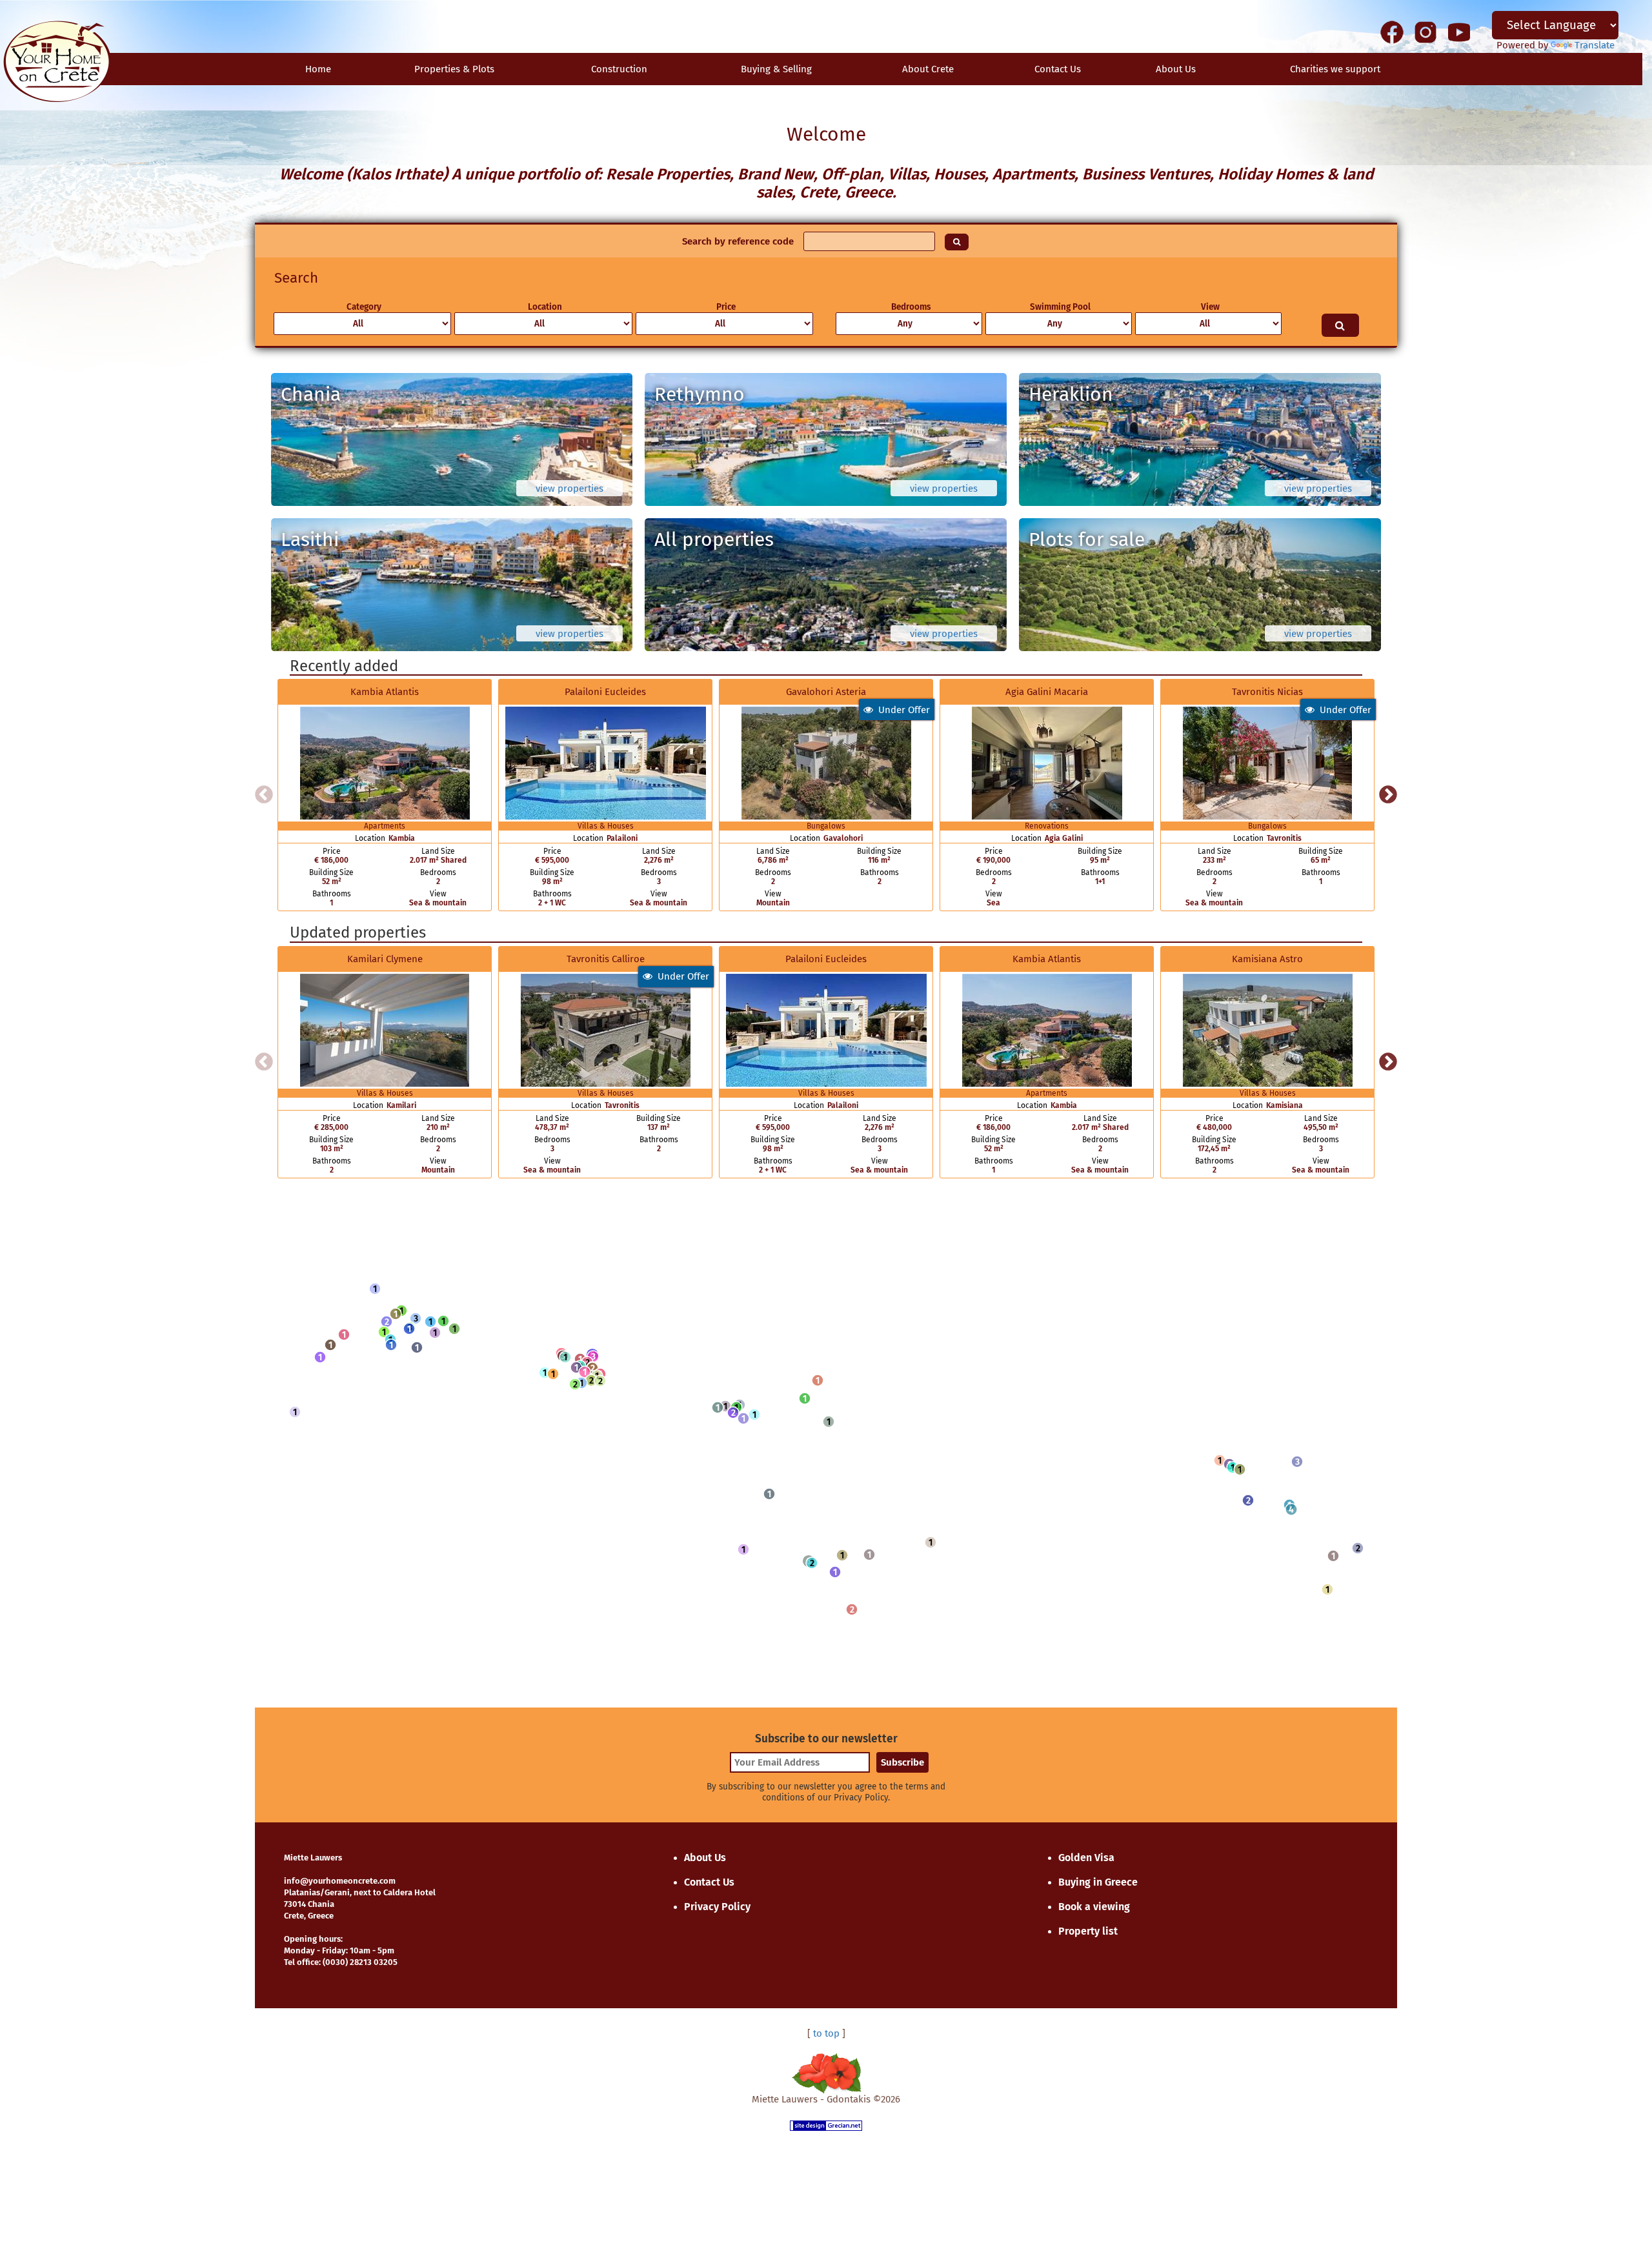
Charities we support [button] (1335, 69)
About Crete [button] (928, 69)
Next (1388, 795)
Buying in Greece (1098, 1882)
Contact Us (709, 1882)
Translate (1595, 45)
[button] (375, 1289)
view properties (569, 489)
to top (826, 2033)
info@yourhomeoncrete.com (340, 1881)
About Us (1176, 69)
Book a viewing (1094, 1907)
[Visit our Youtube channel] (1459, 32)
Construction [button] (619, 69)
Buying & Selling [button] (776, 69)
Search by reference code (738, 241)
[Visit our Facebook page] (1392, 32)
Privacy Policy (717, 1907)
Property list (1088, 1931)
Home (318, 69)
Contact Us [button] (1058, 69)
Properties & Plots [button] (454, 69)
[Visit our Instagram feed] (1425, 32)
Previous (264, 795)
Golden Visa (1086, 1858)
